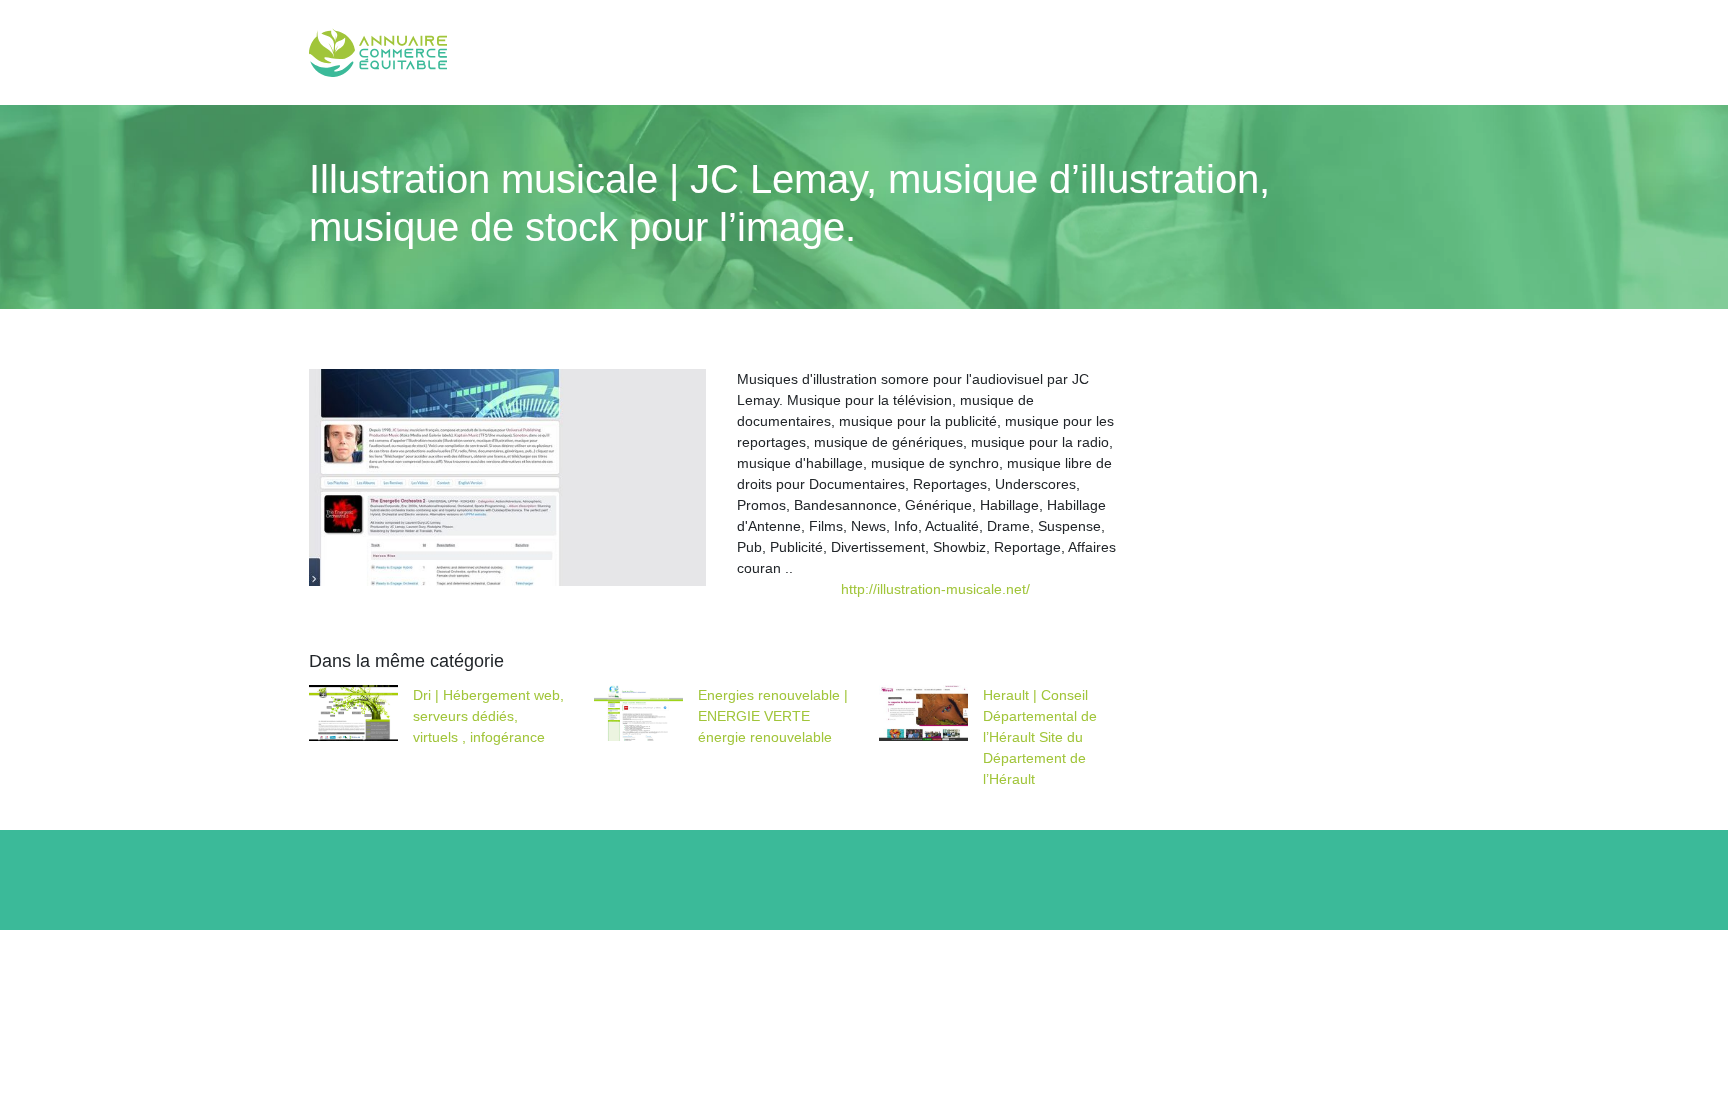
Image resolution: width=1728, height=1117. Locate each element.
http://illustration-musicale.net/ (935, 589)
